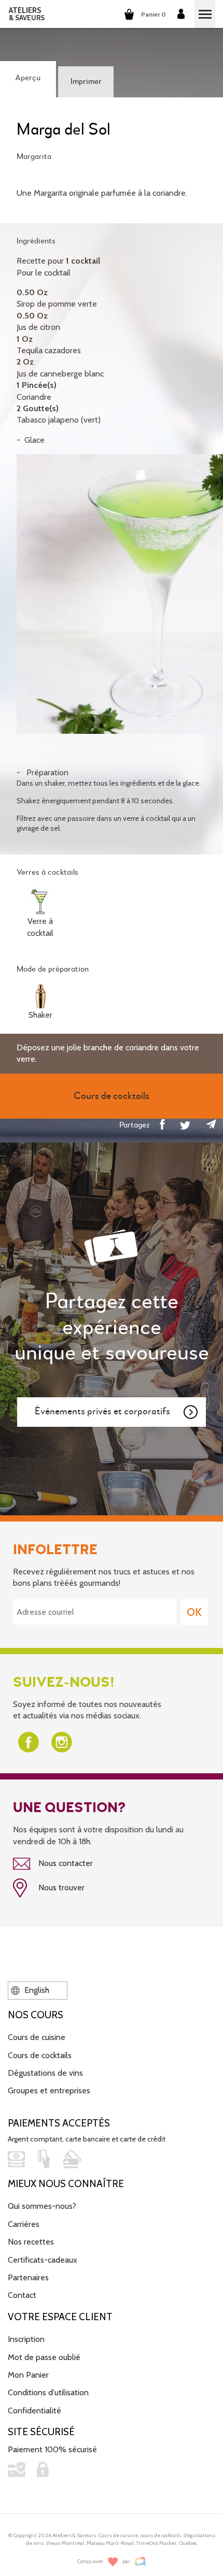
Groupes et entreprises (49, 2090)
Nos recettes (31, 2242)
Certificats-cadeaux (43, 2260)
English (36, 1990)
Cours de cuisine (37, 2037)
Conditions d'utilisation (48, 2392)
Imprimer (86, 82)
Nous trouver (60, 1887)
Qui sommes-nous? (42, 2206)
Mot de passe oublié (44, 2357)
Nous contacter (65, 1863)
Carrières (24, 2224)
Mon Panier (28, 2375)
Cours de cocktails (40, 2055)
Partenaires (28, 2277)
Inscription (26, 2339)
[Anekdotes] (140, 2562)
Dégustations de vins (45, 2073)
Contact (22, 2295)
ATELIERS (27, 14)
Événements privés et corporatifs (102, 1412)
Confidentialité (34, 2411)
